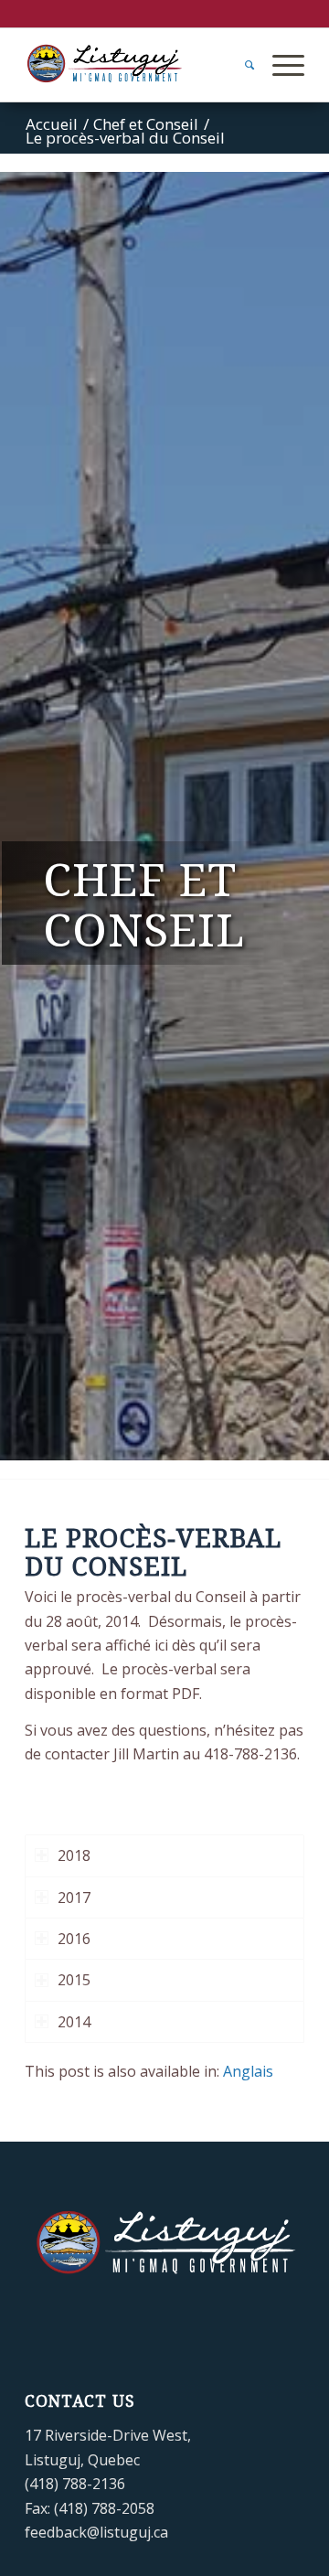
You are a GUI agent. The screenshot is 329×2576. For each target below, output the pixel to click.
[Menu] (279, 65)
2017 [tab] (74, 1897)
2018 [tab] (74, 1855)
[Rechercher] (240, 65)
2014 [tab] (74, 2022)
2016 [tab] (74, 1939)
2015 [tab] (74, 1980)
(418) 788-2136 (75, 2484)
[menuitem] (240, 65)
